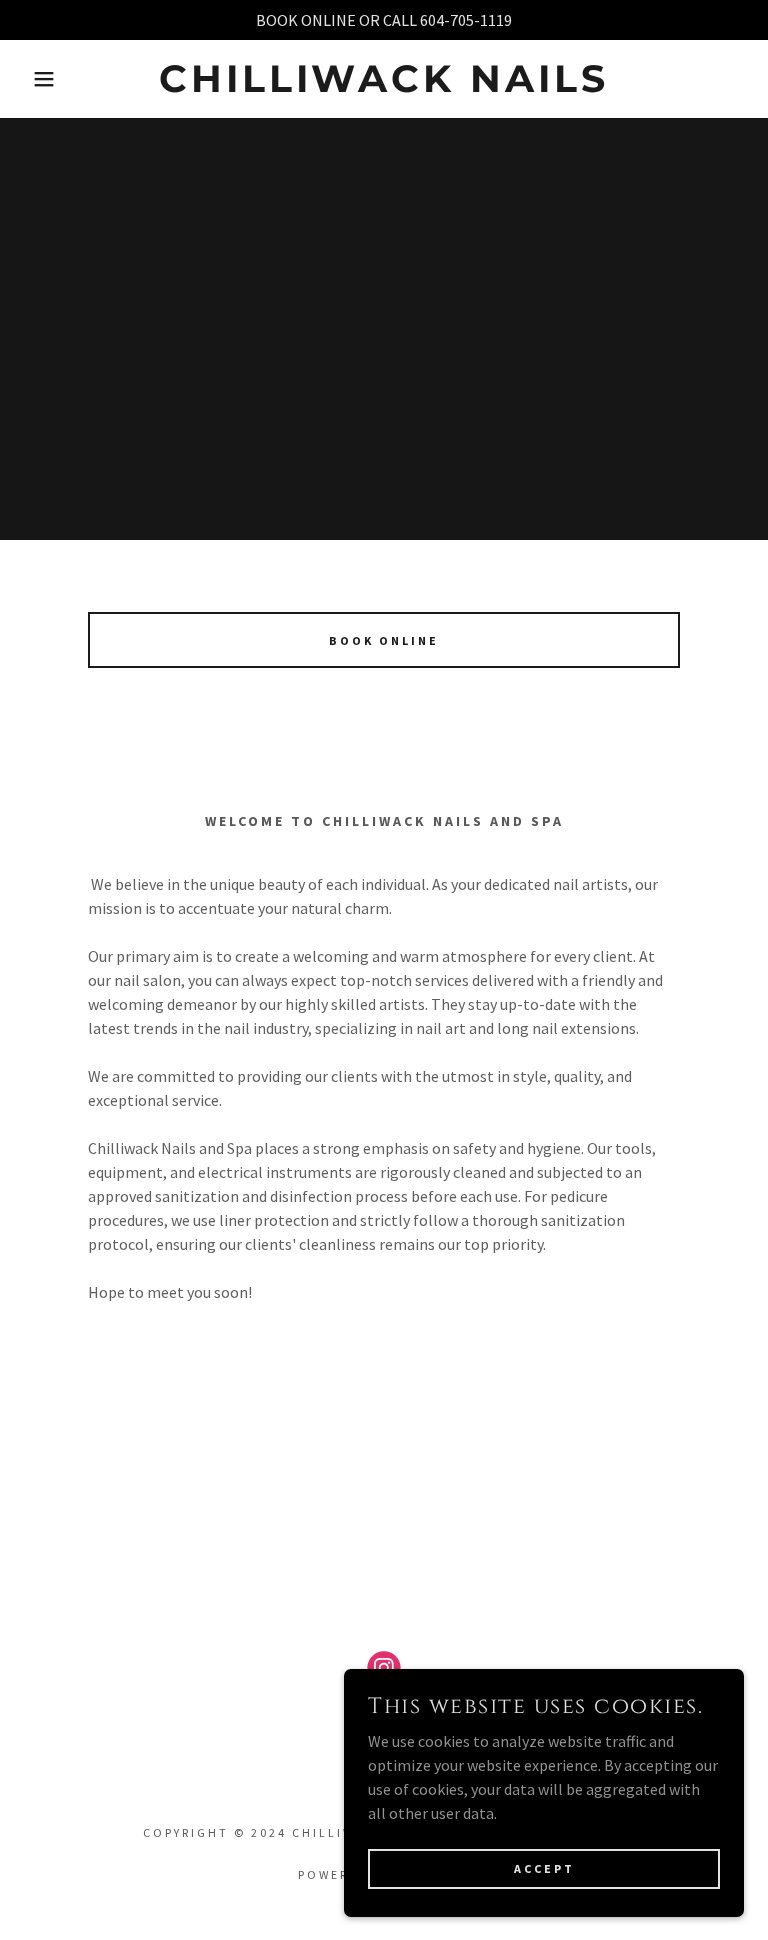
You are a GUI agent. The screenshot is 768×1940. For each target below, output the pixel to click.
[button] (38, 79)
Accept (544, 1868)
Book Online (384, 640)
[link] (384, 86)
